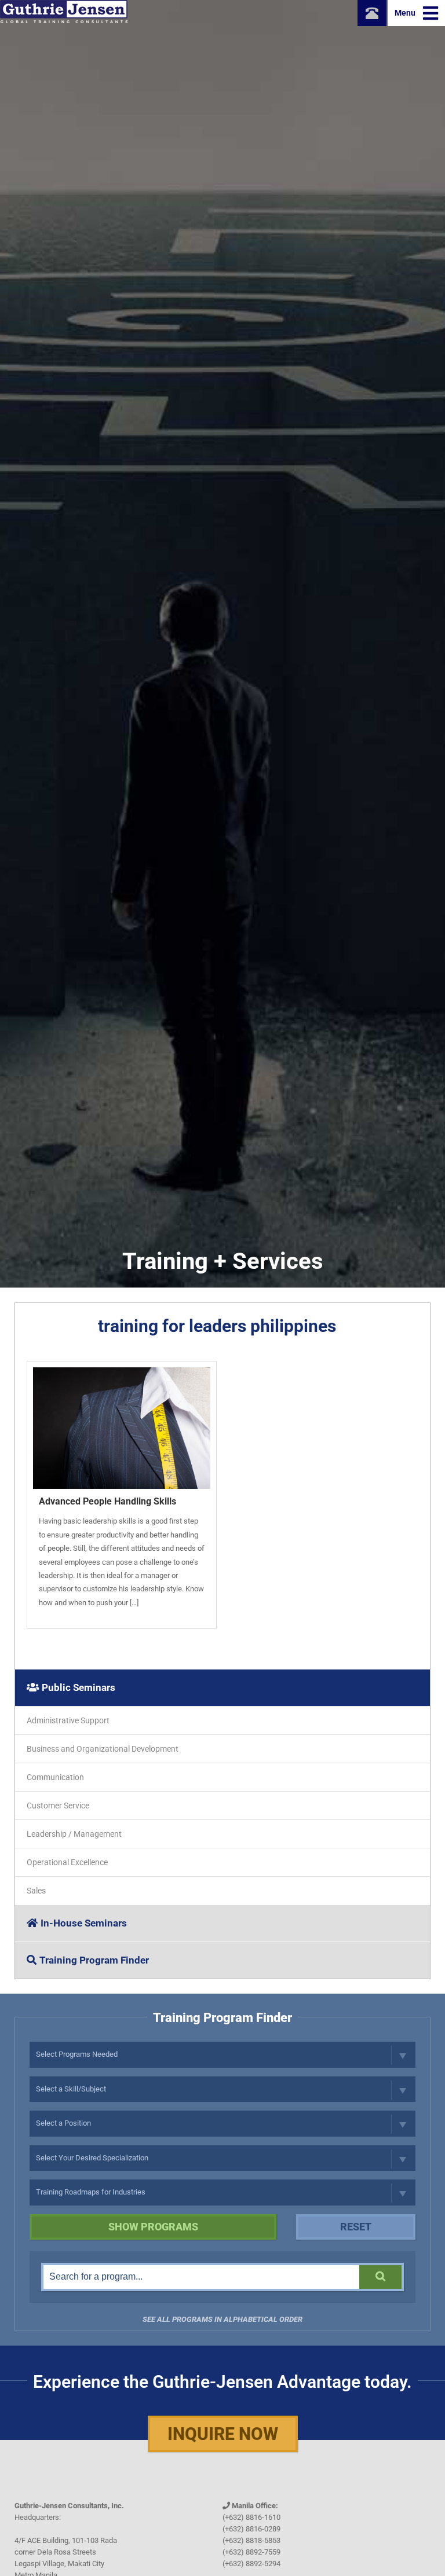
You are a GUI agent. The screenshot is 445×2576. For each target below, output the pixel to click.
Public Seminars (79, 1687)
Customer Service (58, 1806)
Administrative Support (68, 1720)
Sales (36, 1891)
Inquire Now (223, 2434)
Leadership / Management (74, 1834)
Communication (55, 1777)
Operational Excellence (67, 1862)
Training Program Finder (94, 1960)
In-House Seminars (84, 1923)
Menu (406, 13)
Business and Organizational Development (103, 1749)
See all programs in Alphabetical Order (222, 2319)
